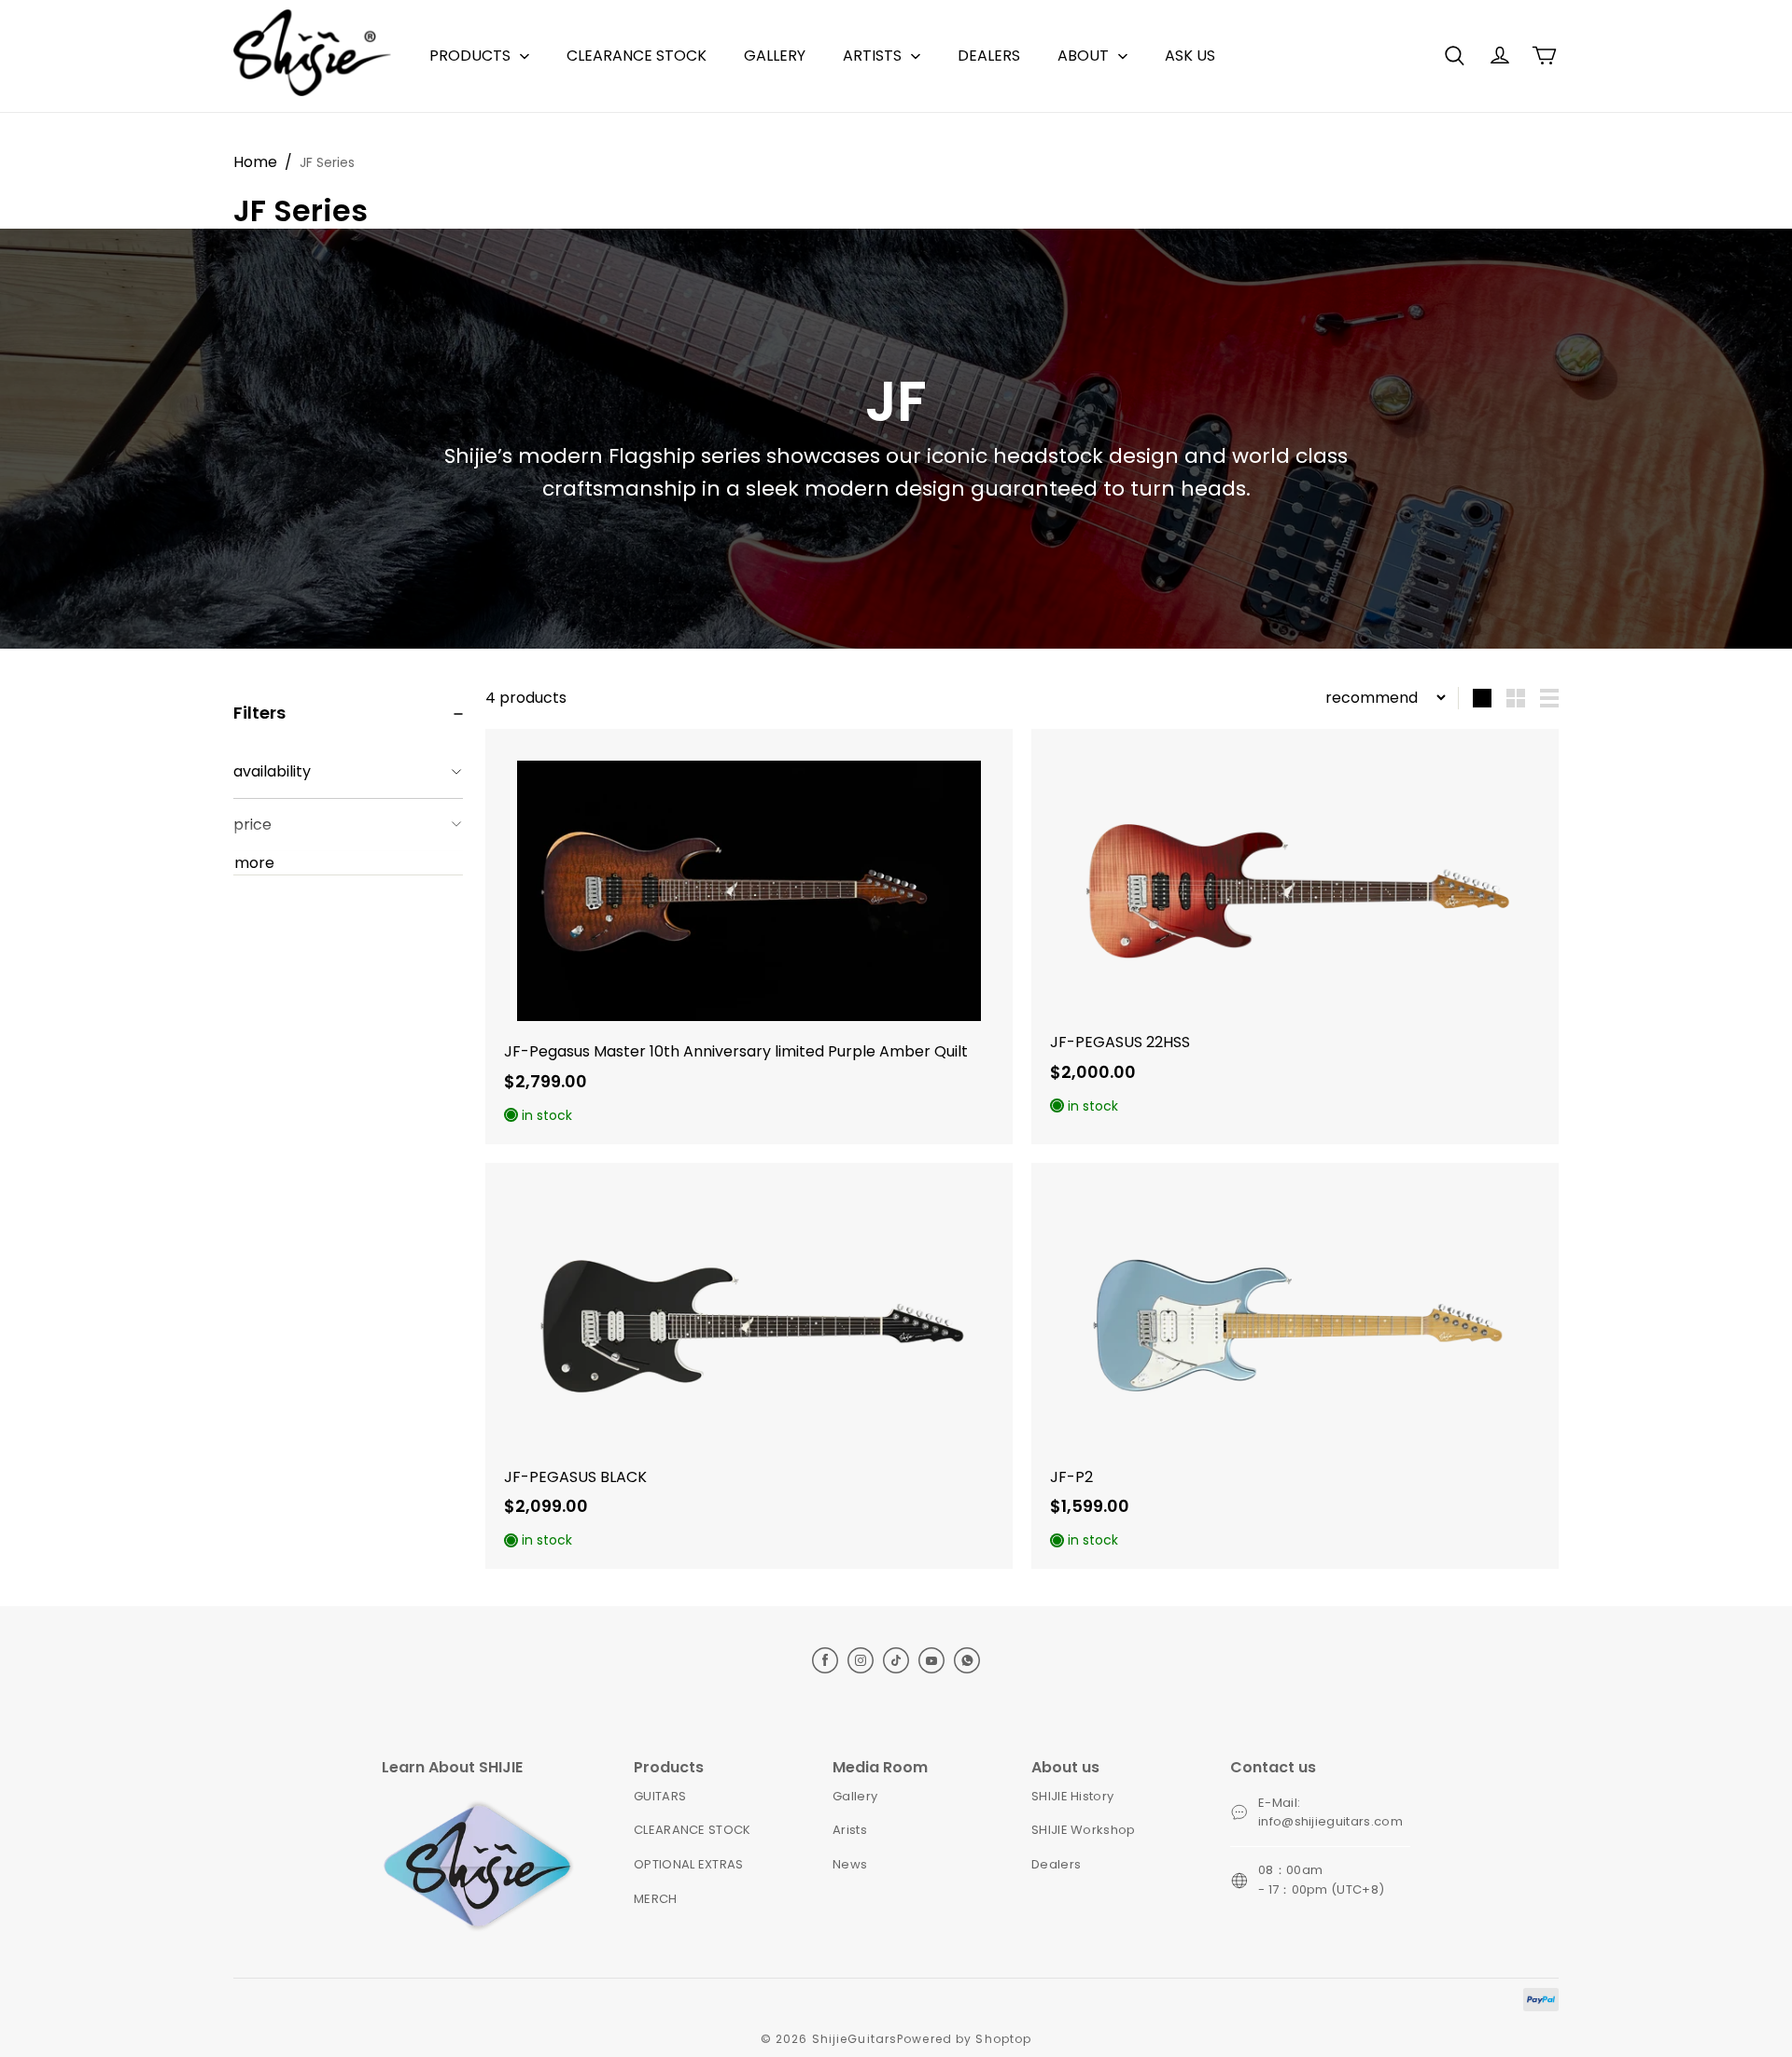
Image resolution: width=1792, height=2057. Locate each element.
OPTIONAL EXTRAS (689, 1864)
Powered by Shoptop (964, 2039)
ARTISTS (872, 56)
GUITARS (660, 1796)
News (850, 1864)
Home (255, 162)
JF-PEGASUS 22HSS (1120, 1042)
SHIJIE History (1073, 1796)
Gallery (855, 1796)
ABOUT (1083, 56)
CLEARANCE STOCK (637, 56)
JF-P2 (1071, 1477)
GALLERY (775, 56)
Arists (850, 1830)
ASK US (1190, 56)
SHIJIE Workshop (1084, 1830)
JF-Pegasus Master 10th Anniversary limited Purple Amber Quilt (736, 1051)
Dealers (1056, 1864)
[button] (1454, 56)
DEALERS (989, 56)
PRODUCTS (470, 56)
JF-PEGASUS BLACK (575, 1477)
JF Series (327, 162)
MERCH (656, 1899)
